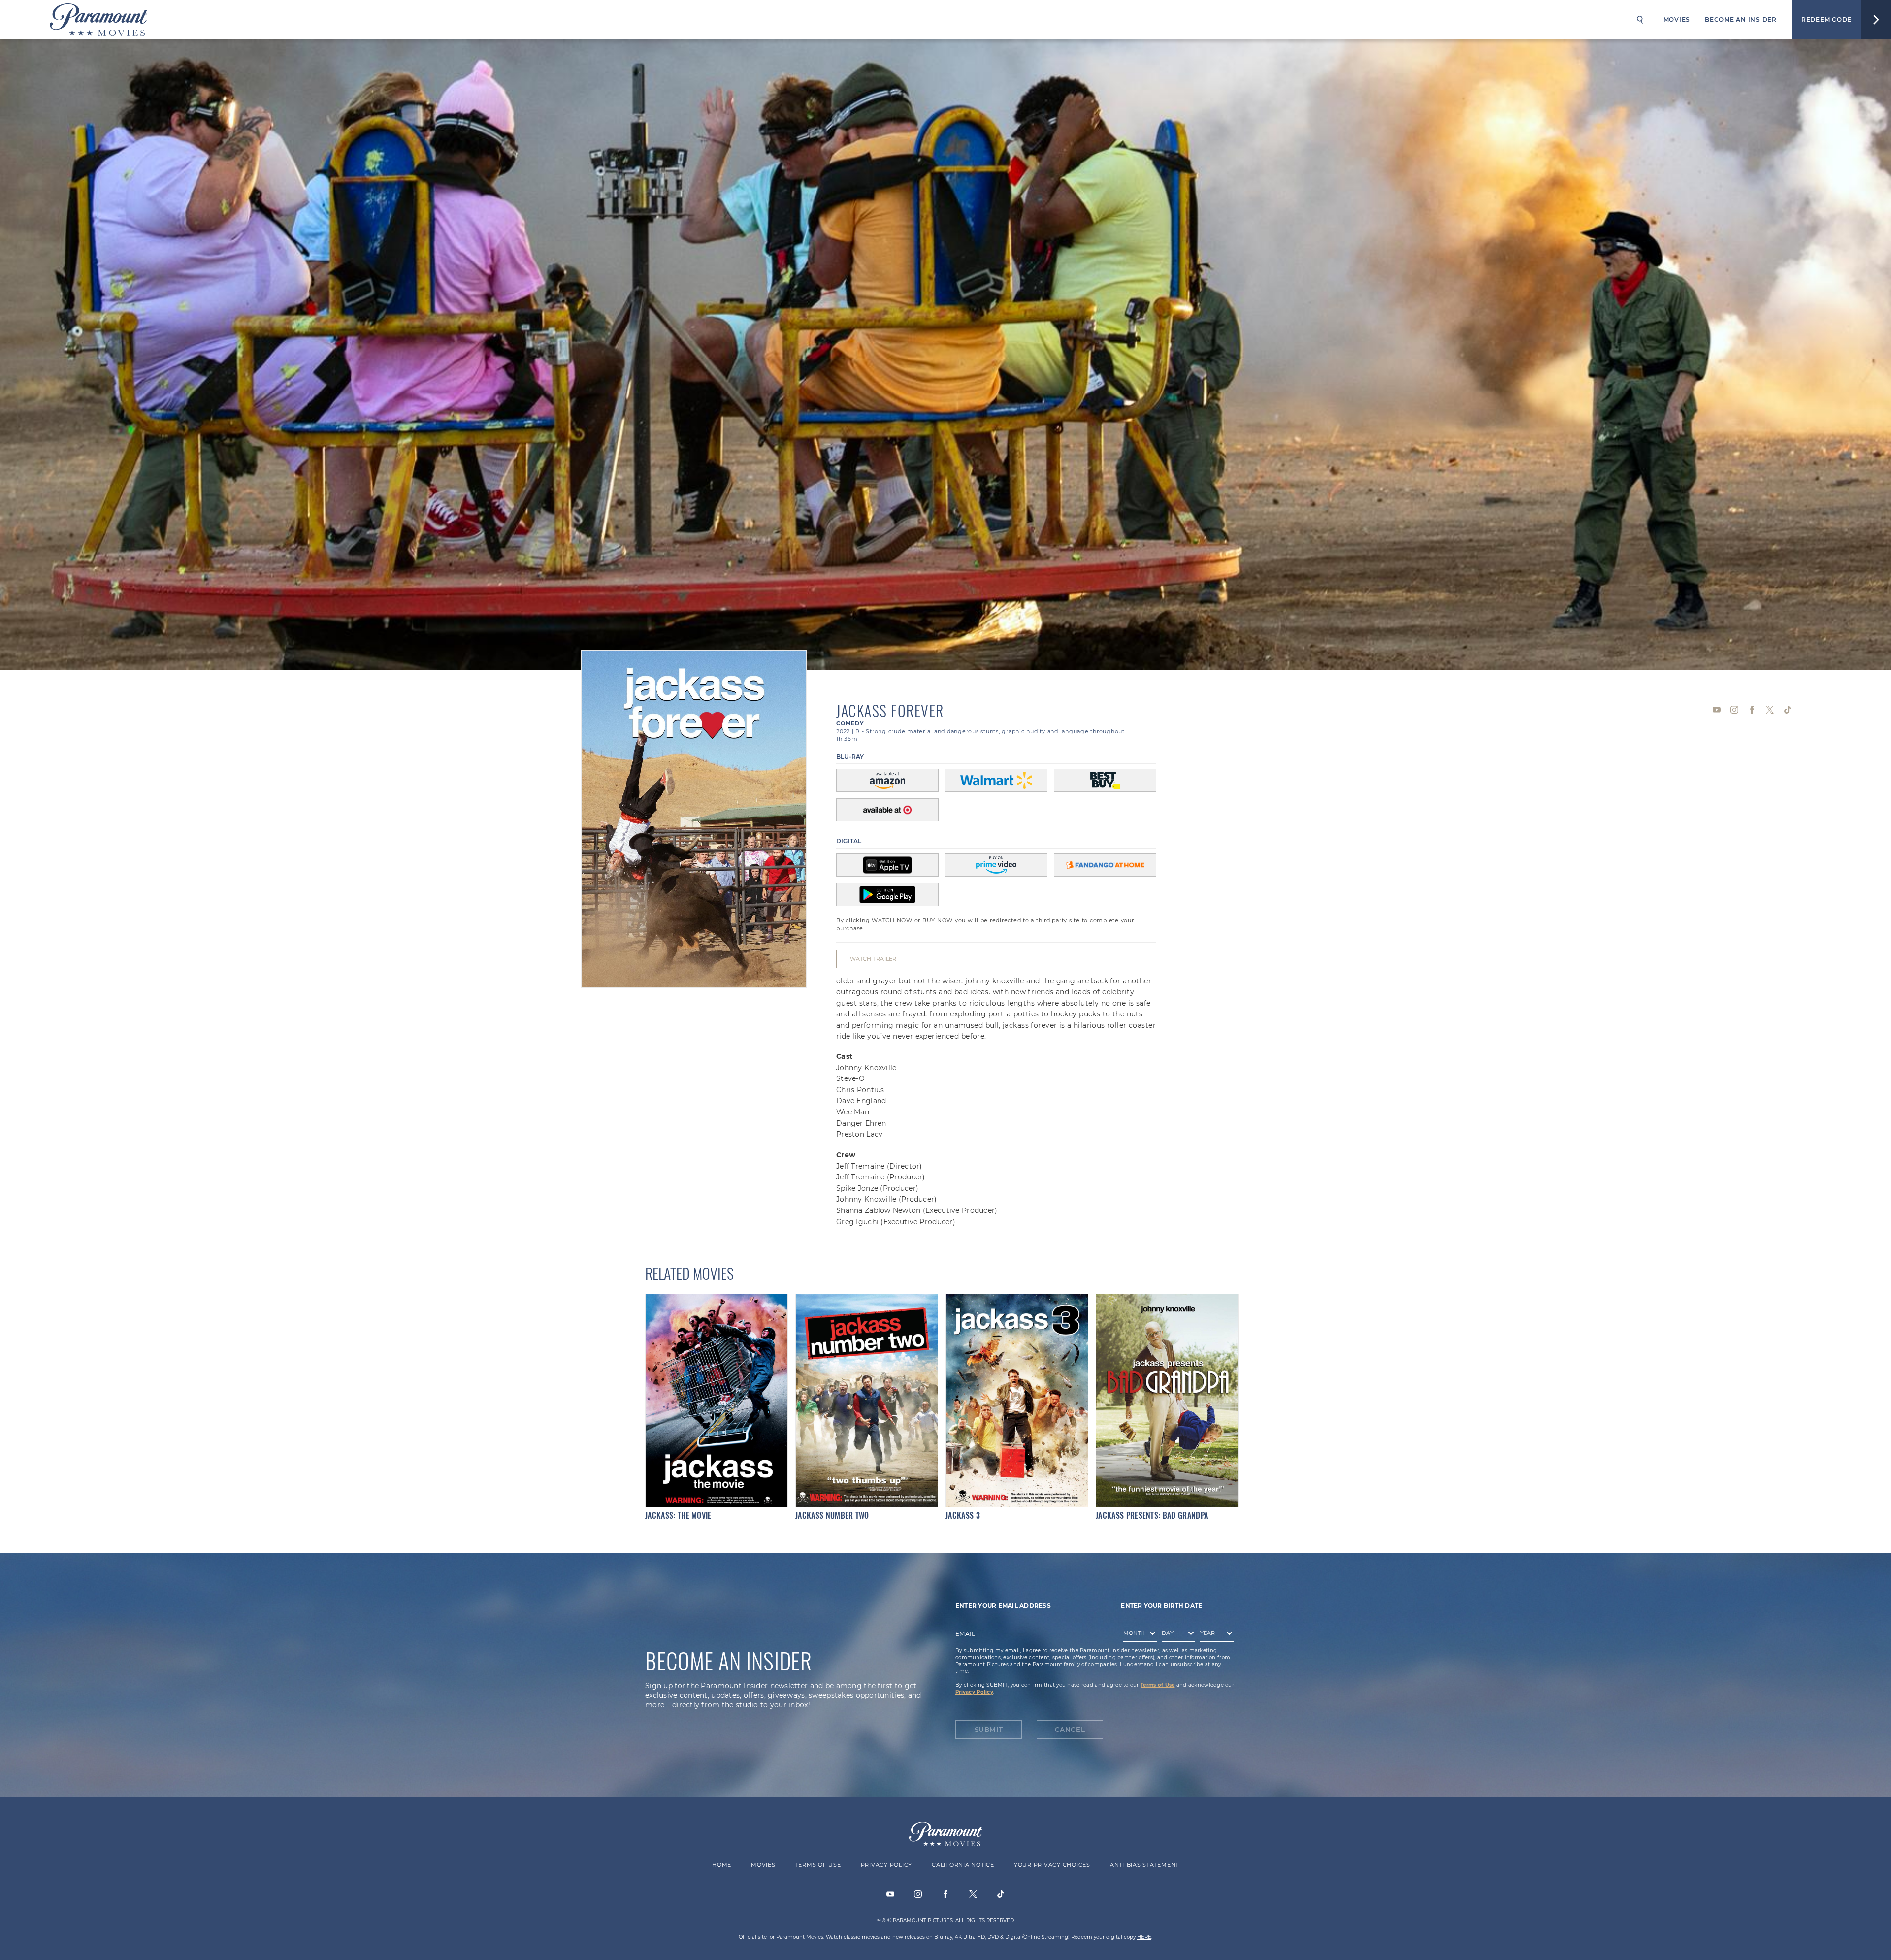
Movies (1677, 19)
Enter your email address (1003, 1606)
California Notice (963, 1865)
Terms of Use (1157, 1685)
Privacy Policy (974, 1692)
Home (722, 1865)
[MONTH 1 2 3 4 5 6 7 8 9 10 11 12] (1138, 1635)
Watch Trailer (873, 959)
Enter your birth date (1161, 1606)
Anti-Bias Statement (1144, 1865)
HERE (1144, 1937)
